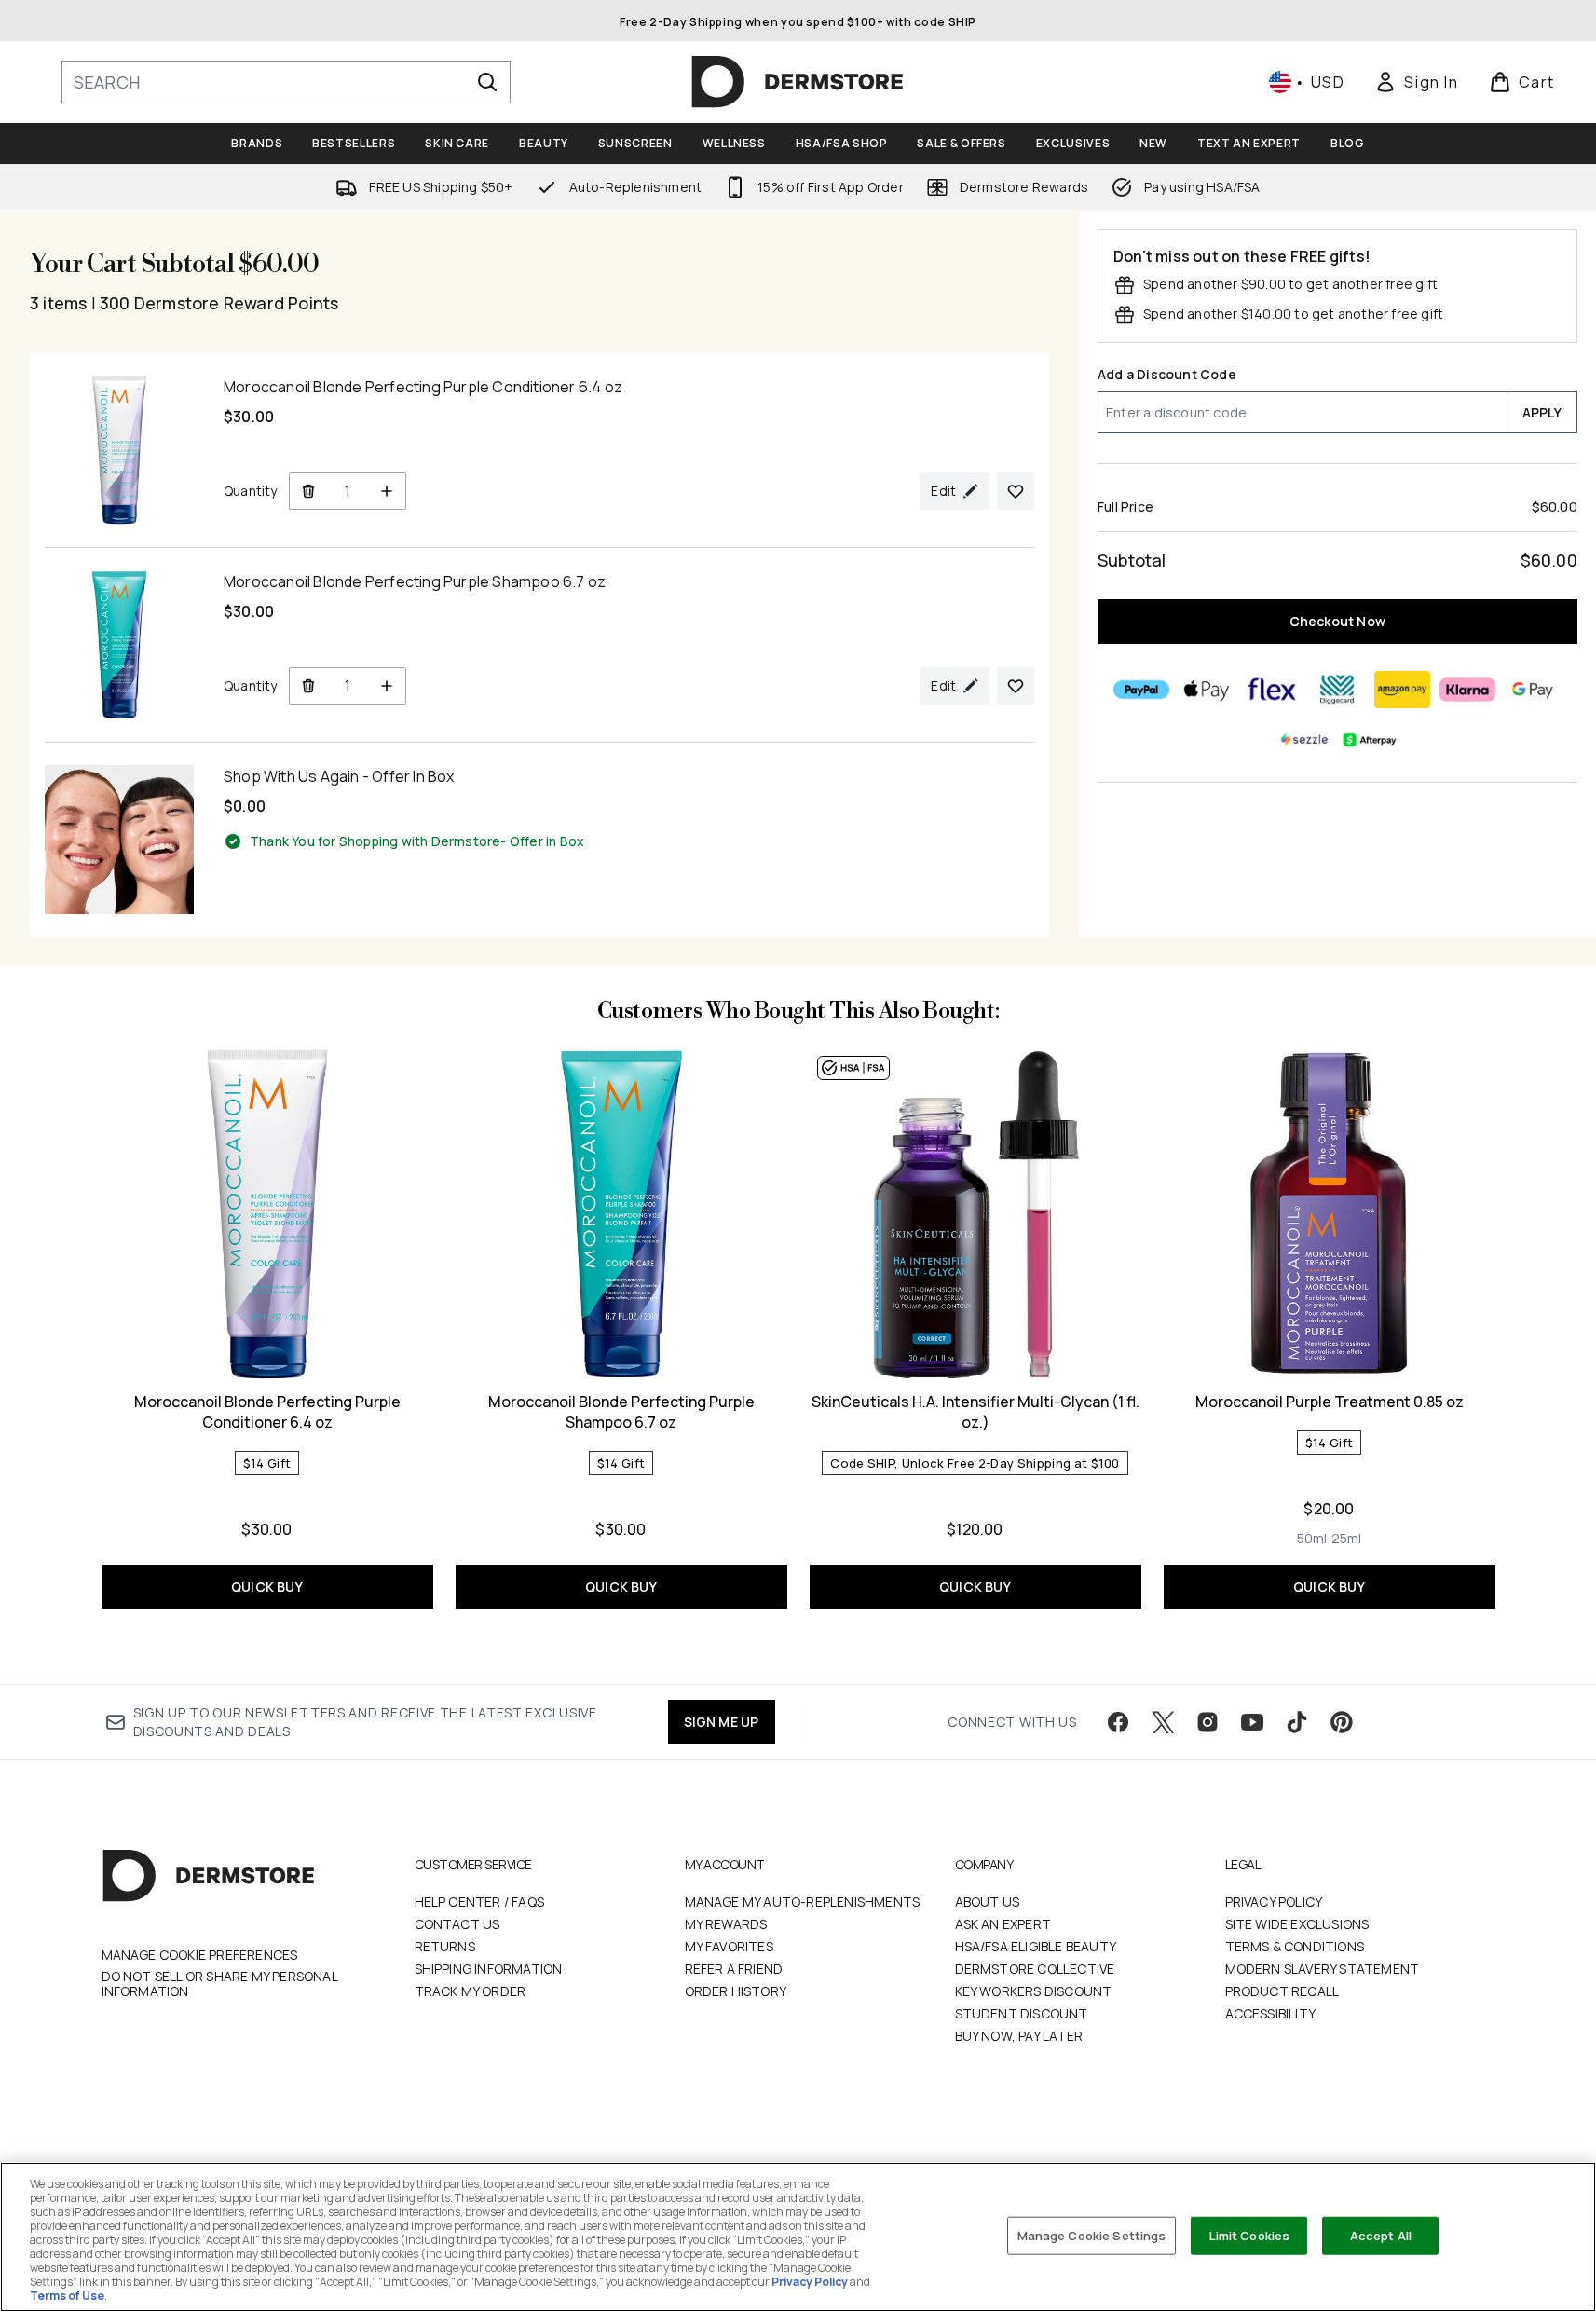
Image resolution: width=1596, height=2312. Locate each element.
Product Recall (1282, 1991)
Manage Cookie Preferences (200, 1955)
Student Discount (1022, 2013)
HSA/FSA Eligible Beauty (1036, 1946)
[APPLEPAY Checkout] (1207, 690)
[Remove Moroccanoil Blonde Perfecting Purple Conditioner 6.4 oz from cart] (308, 491)
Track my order (471, 1991)
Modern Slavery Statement (1323, 1969)
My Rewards (726, 1924)
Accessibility (1271, 2013)
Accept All (1381, 2235)
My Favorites (729, 1946)
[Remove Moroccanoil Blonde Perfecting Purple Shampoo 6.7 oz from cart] (308, 686)
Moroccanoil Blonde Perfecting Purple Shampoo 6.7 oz (621, 1412)
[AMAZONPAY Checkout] (1403, 690)
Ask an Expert (1003, 1924)
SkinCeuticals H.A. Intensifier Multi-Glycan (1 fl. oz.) (975, 1412)
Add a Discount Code (1167, 374)
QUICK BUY (267, 1587)
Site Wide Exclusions (1297, 1924)
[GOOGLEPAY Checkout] (1534, 690)
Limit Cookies (1250, 2235)
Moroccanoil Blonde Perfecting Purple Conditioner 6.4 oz (267, 1412)
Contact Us (457, 1924)
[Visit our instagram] (1207, 1722)
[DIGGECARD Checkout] (1338, 690)
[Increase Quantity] (387, 491)
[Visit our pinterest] (1342, 1722)
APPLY (1542, 412)
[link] (1416, 82)
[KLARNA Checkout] (1468, 690)
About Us (988, 1902)
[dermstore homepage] (798, 82)
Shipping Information (489, 1969)
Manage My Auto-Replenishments (803, 1902)
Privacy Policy (1274, 1902)
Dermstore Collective (1035, 1969)
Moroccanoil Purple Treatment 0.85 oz (1330, 1402)
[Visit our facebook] (1118, 1722)
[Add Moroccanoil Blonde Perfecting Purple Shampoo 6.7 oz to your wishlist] (1016, 686)
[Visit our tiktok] (1297, 1722)
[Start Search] (487, 82)
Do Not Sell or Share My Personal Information (219, 1984)
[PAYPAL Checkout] (1142, 690)
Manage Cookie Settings (1092, 2235)
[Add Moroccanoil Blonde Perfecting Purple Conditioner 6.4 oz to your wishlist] (1016, 491)
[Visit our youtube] (1252, 1722)
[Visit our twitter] (1163, 1722)
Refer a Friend (734, 1969)
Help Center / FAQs (480, 1902)
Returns (445, 1946)
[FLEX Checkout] (1273, 690)
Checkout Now (1337, 621)
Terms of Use (67, 2296)
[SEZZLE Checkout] (1305, 740)
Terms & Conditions (1295, 1946)
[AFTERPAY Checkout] (1371, 740)
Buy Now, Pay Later (1019, 2036)
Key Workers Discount (1034, 1991)
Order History (736, 1991)
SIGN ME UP (722, 1722)
